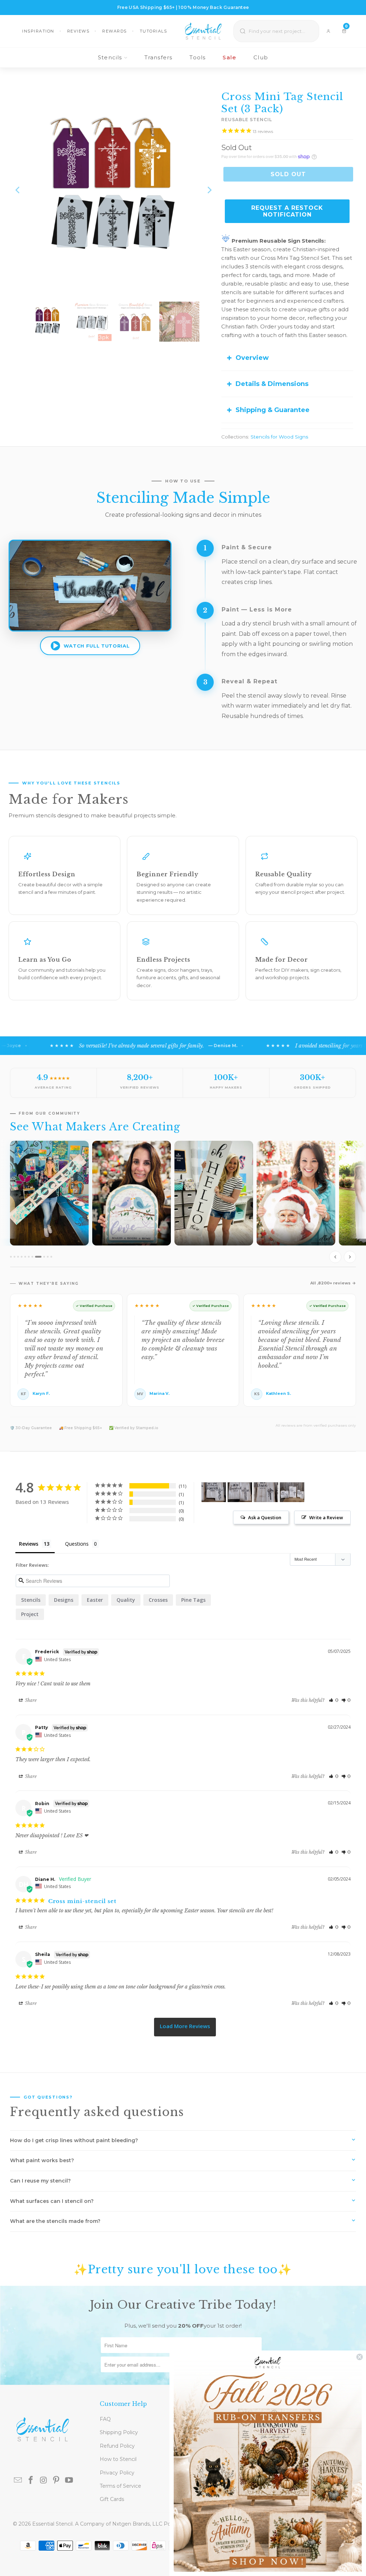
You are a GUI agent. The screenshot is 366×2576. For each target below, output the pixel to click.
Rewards (115, 31)
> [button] (185, 2027)
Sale (229, 57)
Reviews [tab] (29, 1544)
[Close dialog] (360, 2357)
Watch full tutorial (97, 646)
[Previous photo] (335, 1257)
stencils (31, 1600)
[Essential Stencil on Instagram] (44, 2481)
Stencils (110, 57)
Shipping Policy (119, 2432)
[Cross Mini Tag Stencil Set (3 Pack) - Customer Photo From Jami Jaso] (214, 1492)
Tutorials (154, 31)
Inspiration (38, 31)
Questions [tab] (77, 1544)
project (30, 1614)
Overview (252, 358)
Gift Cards (112, 2499)
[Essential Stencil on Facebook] (31, 2481)
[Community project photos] (183, 1203)
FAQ (105, 2419)
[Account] (328, 31)
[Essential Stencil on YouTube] (69, 2481)
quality (126, 1600)
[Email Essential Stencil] (18, 2481)
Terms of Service (120, 2486)
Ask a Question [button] (265, 1517)
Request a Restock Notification (287, 211)
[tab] (11, 1257)
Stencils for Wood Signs (279, 437)
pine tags (193, 1600)
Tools (197, 57)
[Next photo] (350, 1257)
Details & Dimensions (272, 384)
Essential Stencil (52, 2524)
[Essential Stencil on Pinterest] (56, 2481)
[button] (334, 1700)
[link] (268, 2463)
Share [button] (30, 1700)
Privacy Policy (117, 2473)
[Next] (209, 190)
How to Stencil (118, 2459)
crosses (158, 1600)
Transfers (159, 57)
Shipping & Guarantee (273, 410)
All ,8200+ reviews (330, 1283)
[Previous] (18, 190)
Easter (95, 1600)
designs (64, 1600)
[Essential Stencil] (203, 31)
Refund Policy (117, 2446)
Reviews (78, 31)
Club (261, 57)
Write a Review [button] (326, 1517)
